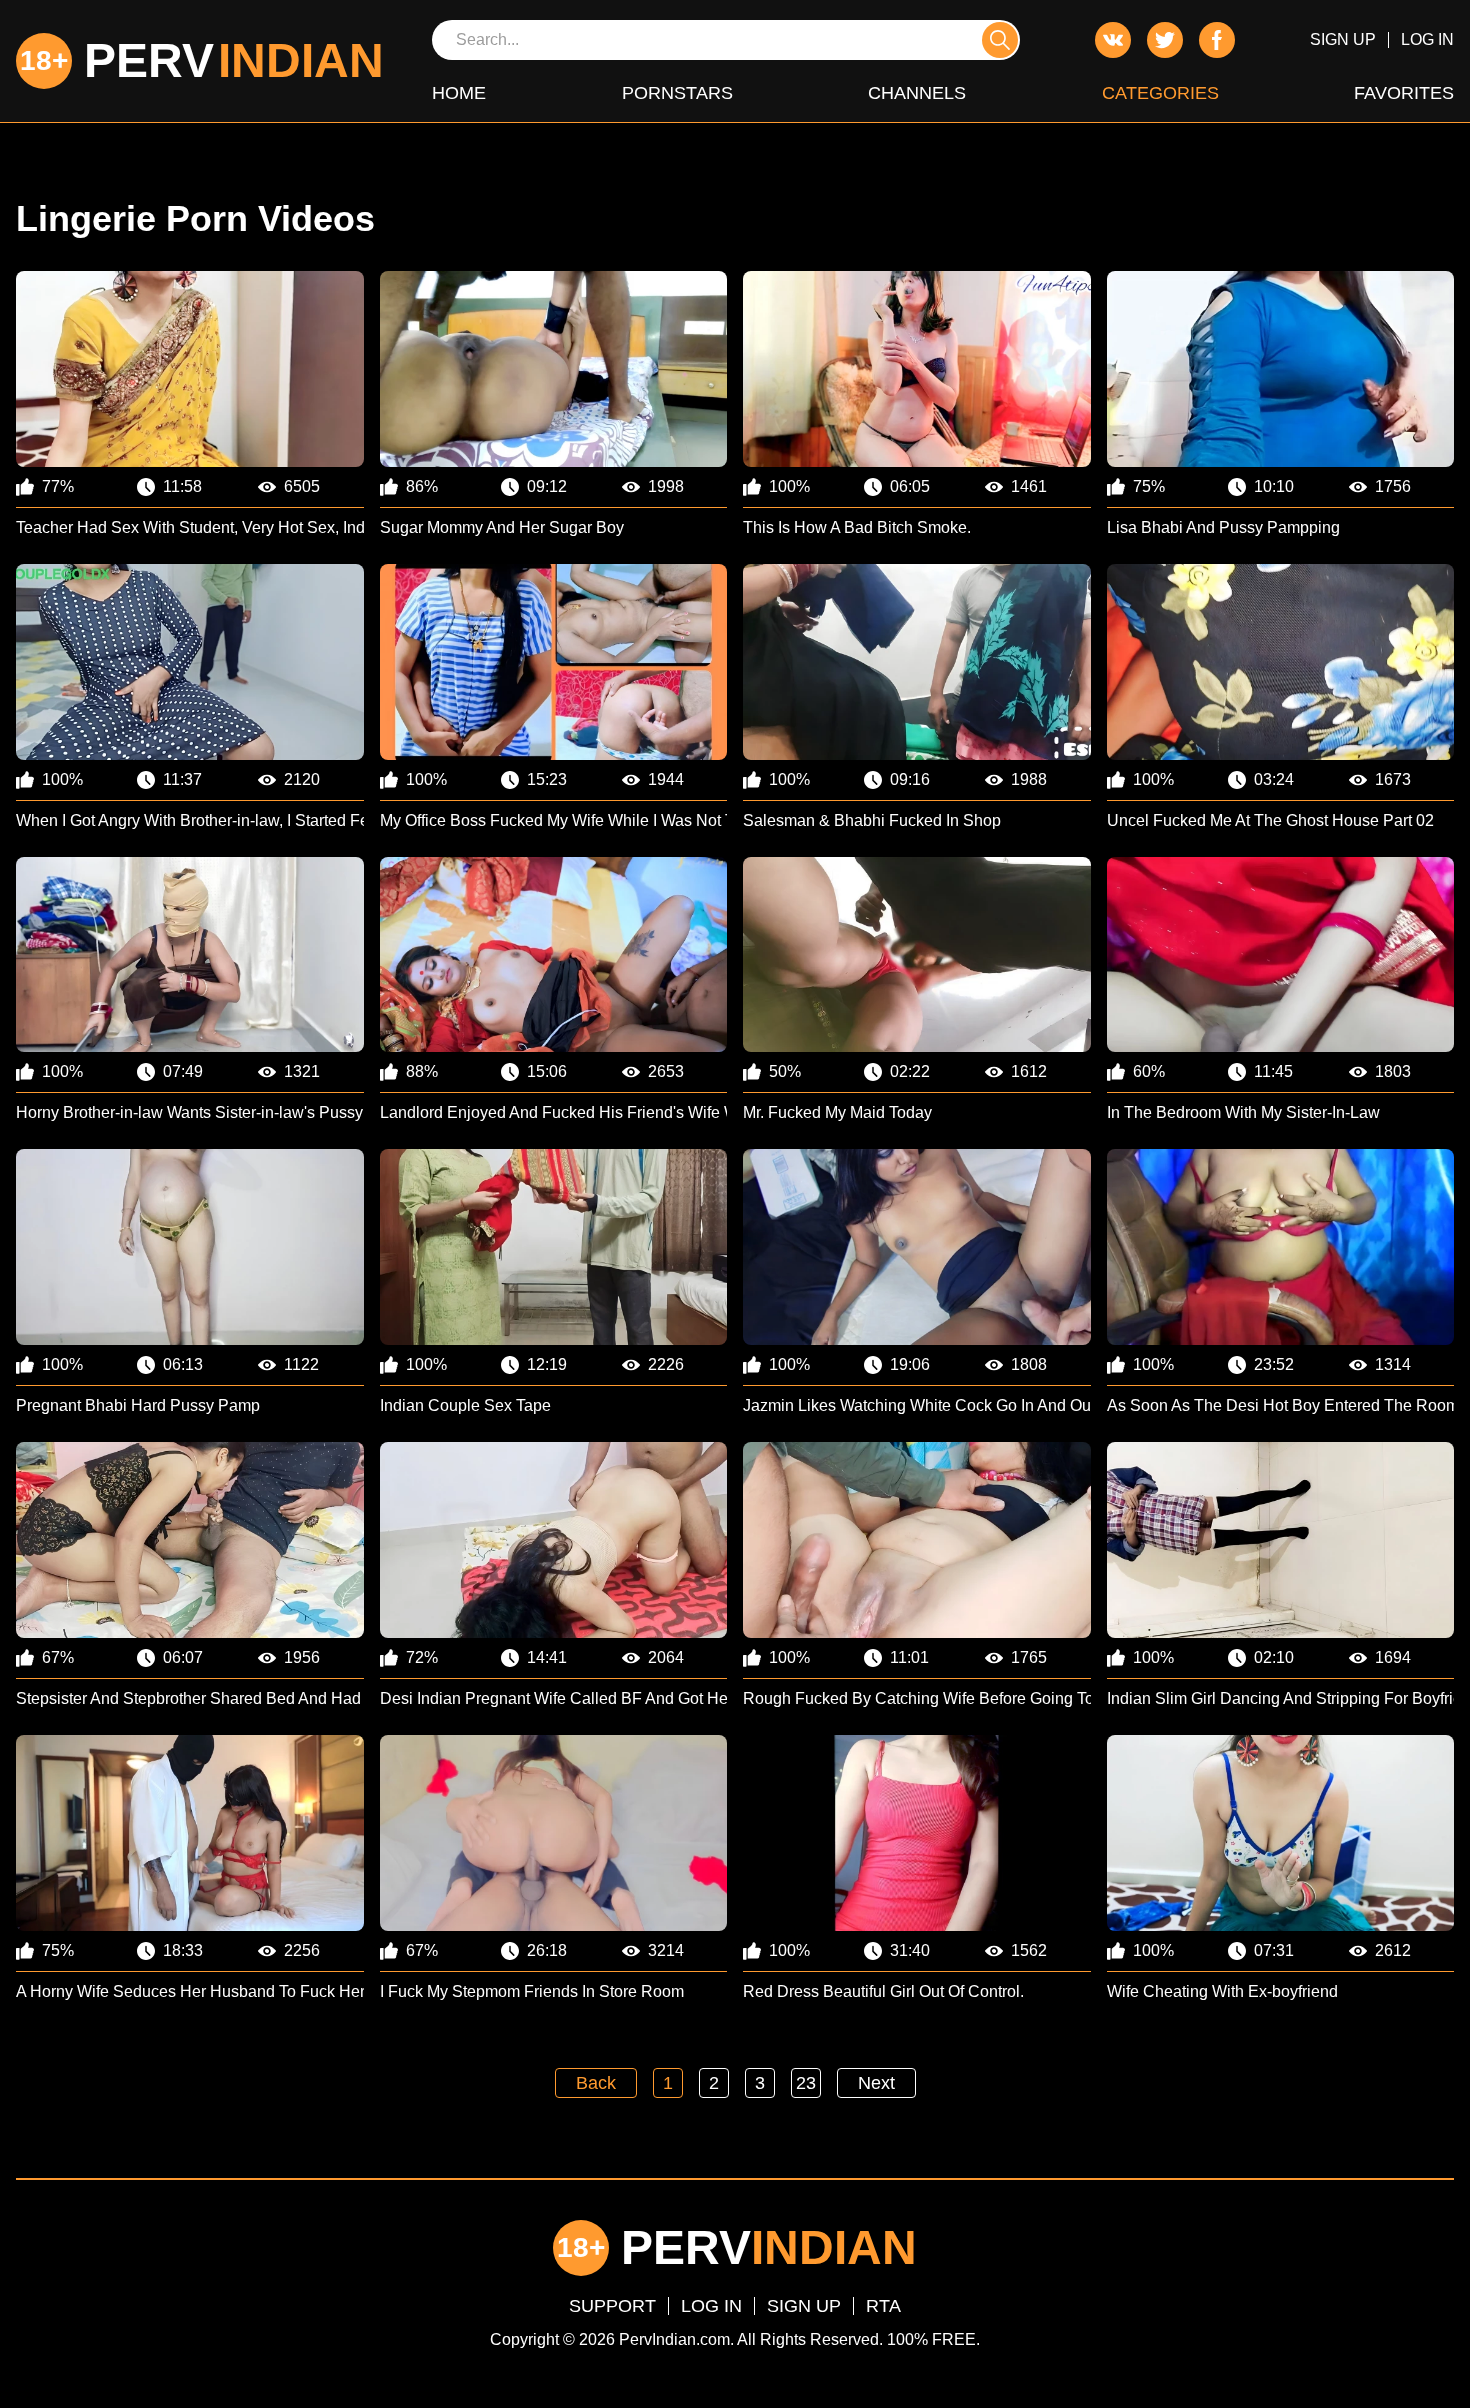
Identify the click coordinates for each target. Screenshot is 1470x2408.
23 (806, 2083)
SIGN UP (1343, 39)
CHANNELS (917, 93)
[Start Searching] (1000, 40)
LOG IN (1427, 39)
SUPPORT (612, 2306)
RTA (883, 2306)
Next (876, 2083)
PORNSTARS (677, 93)
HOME (459, 93)
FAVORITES (1404, 93)
